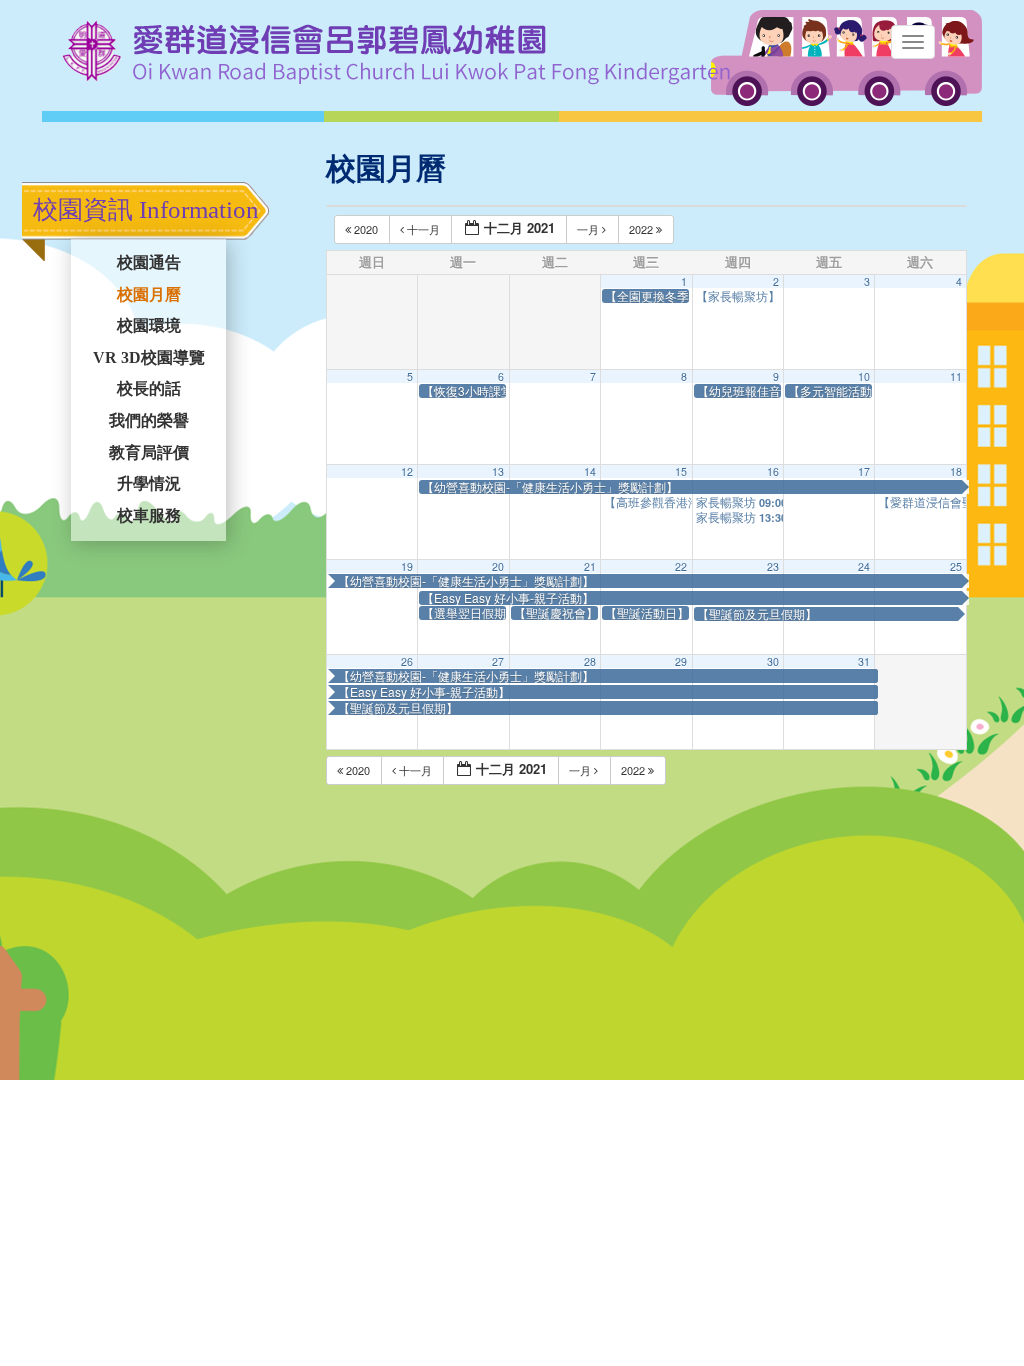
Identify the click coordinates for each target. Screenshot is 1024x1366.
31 (864, 661)
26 (407, 661)
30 (773, 661)
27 (498, 661)
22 (681, 566)
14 (590, 471)
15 (681, 471)
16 (773, 471)
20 (498, 566)
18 (956, 471)
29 (681, 661)
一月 (589, 229)
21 (590, 566)
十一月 (423, 229)
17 (864, 471)
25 (956, 566)
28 (590, 661)
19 (407, 566)
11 (956, 376)
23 (773, 566)
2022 (642, 229)
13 (498, 471)
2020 (366, 229)
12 (407, 471)
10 (864, 376)
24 (864, 566)
